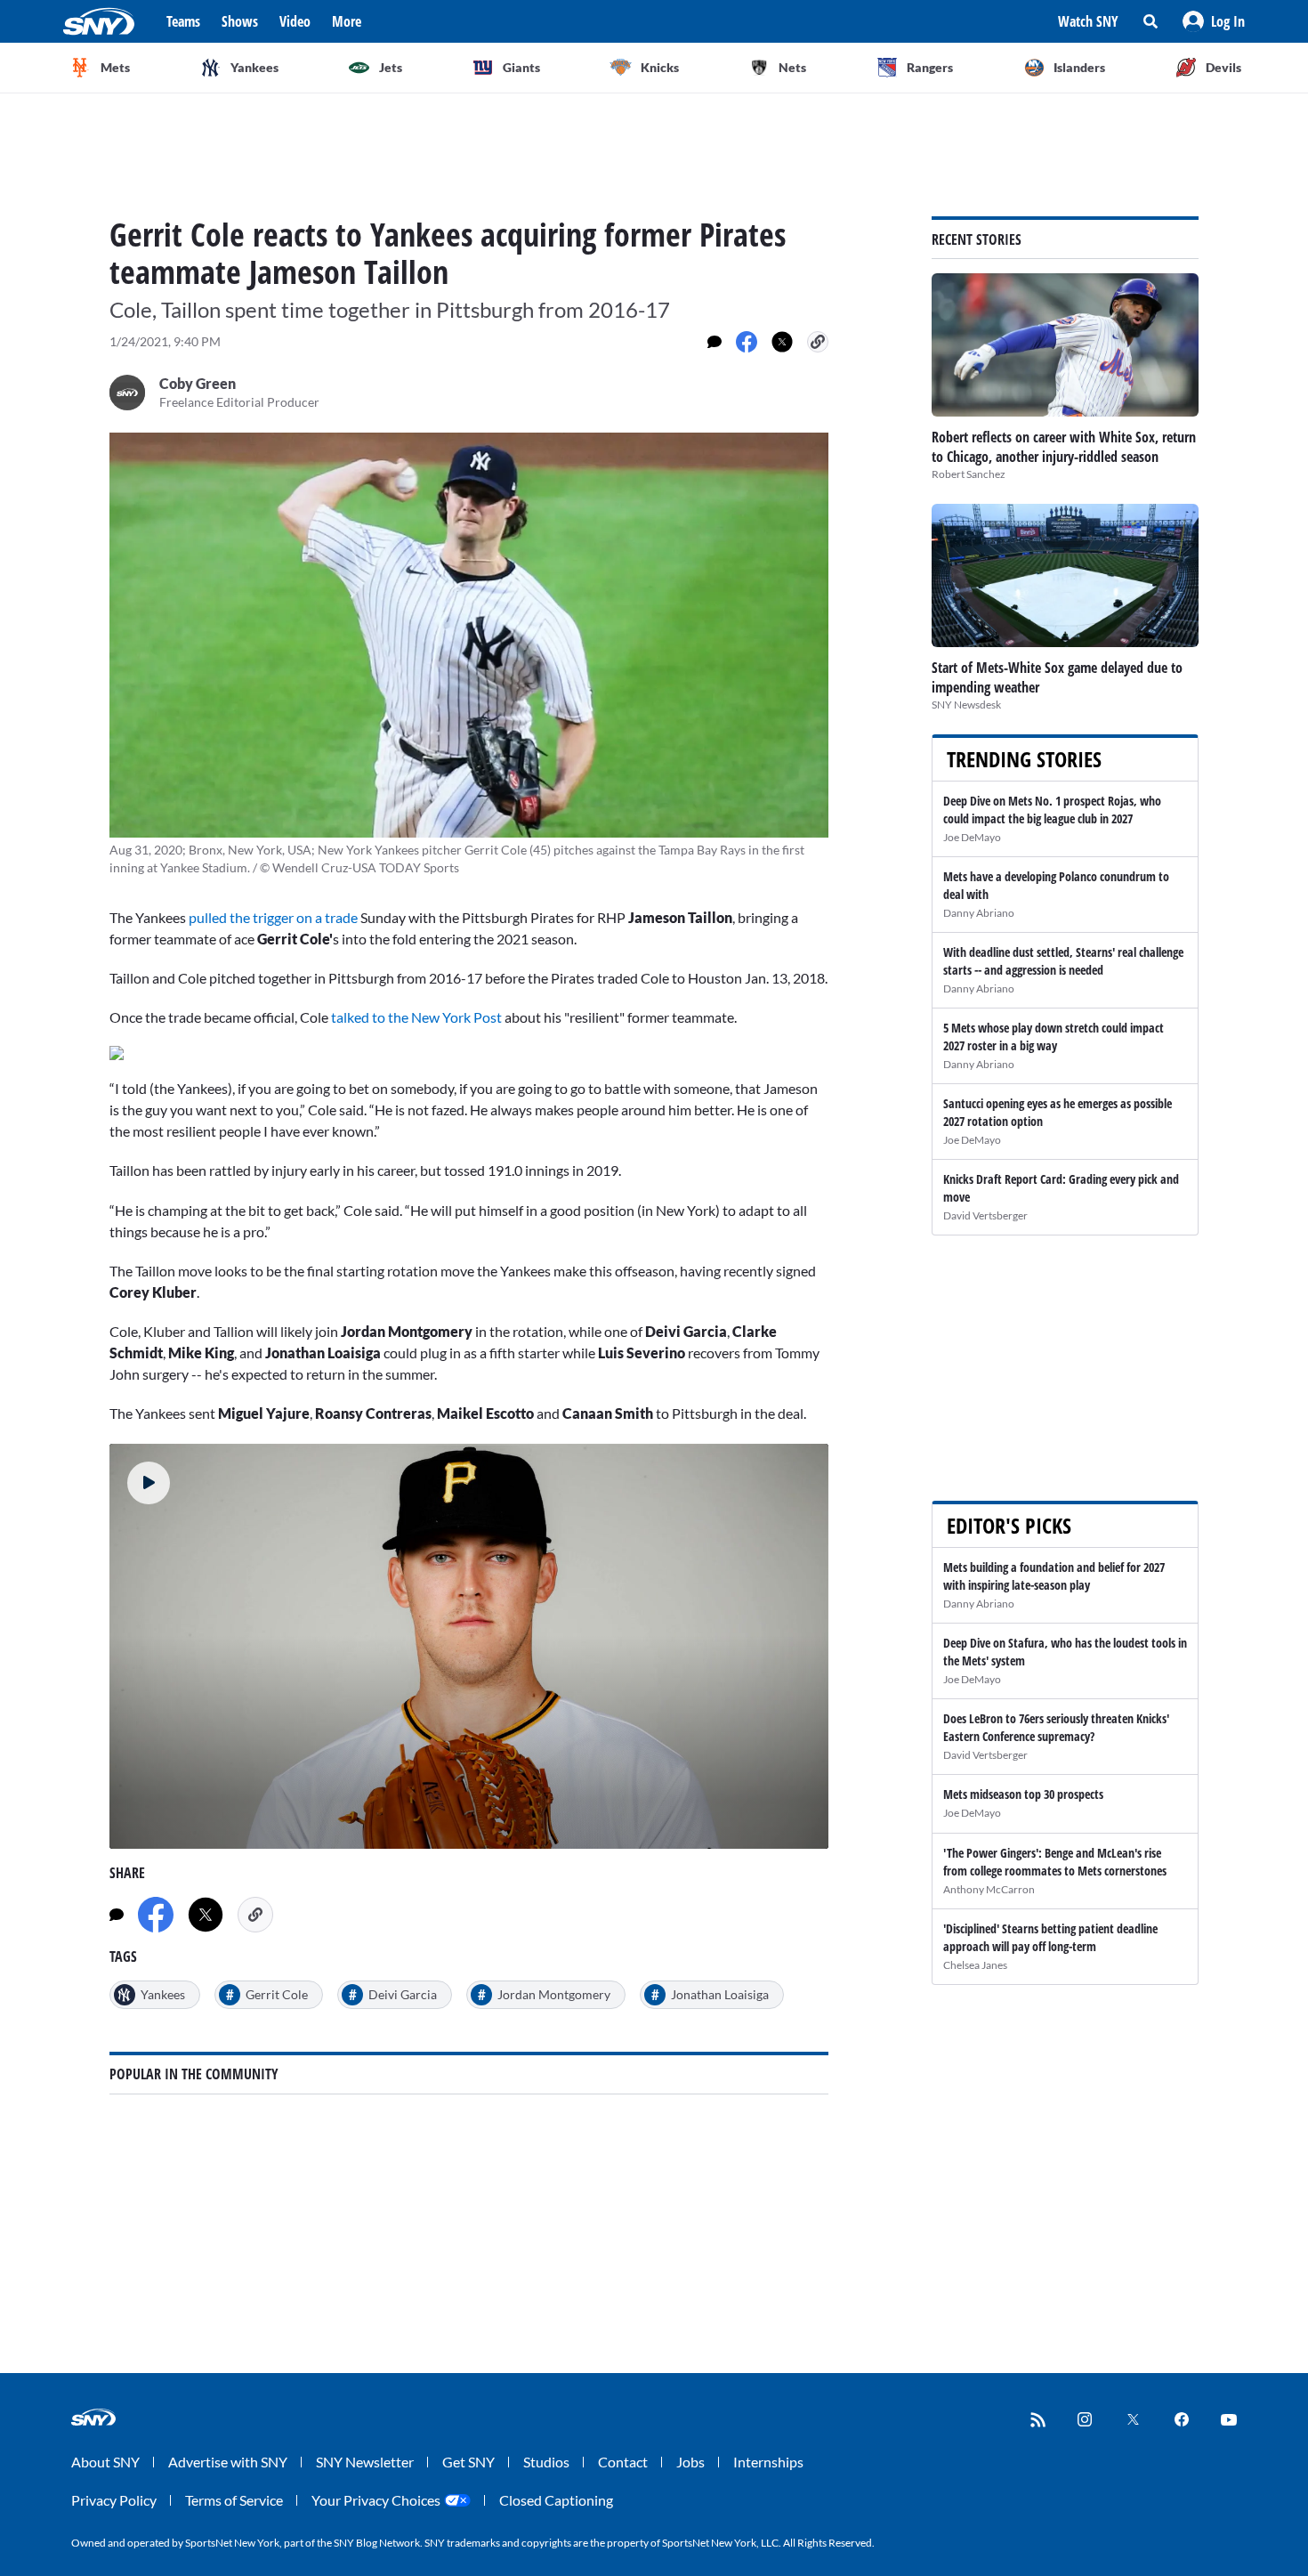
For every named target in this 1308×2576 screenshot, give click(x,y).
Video (295, 21)
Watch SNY (1088, 21)
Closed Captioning (556, 2500)
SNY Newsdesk (966, 705)
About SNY (105, 2462)
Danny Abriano (979, 913)
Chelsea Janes (975, 1965)
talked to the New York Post (416, 1017)
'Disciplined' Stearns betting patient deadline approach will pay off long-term (1050, 1937)
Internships (768, 2462)
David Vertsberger (985, 1215)
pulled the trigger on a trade (273, 917)
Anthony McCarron (989, 1889)
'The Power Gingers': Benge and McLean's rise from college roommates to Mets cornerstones (1055, 1862)
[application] (469, 1646)
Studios (546, 2462)
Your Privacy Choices (376, 2500)
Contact (623, 2462)
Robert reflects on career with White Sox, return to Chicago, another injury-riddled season (1064, 447)
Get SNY (468, 2462)
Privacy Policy (114, 2500)
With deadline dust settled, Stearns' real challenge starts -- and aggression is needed (1063, 961)
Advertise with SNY (228, 2462)
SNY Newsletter (365, 2462)
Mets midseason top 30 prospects (1023, 1794)
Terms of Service (234, 2500)
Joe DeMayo (972, 837)
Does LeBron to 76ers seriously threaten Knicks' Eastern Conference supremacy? (1056, 1727)
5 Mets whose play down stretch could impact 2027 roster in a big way (1054, 1037)
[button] (1214, 21)
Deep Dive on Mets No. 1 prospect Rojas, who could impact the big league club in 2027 (1052, 810)
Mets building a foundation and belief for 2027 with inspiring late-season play (1054, 1576)
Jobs (690, 2462)
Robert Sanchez (969, 474)
